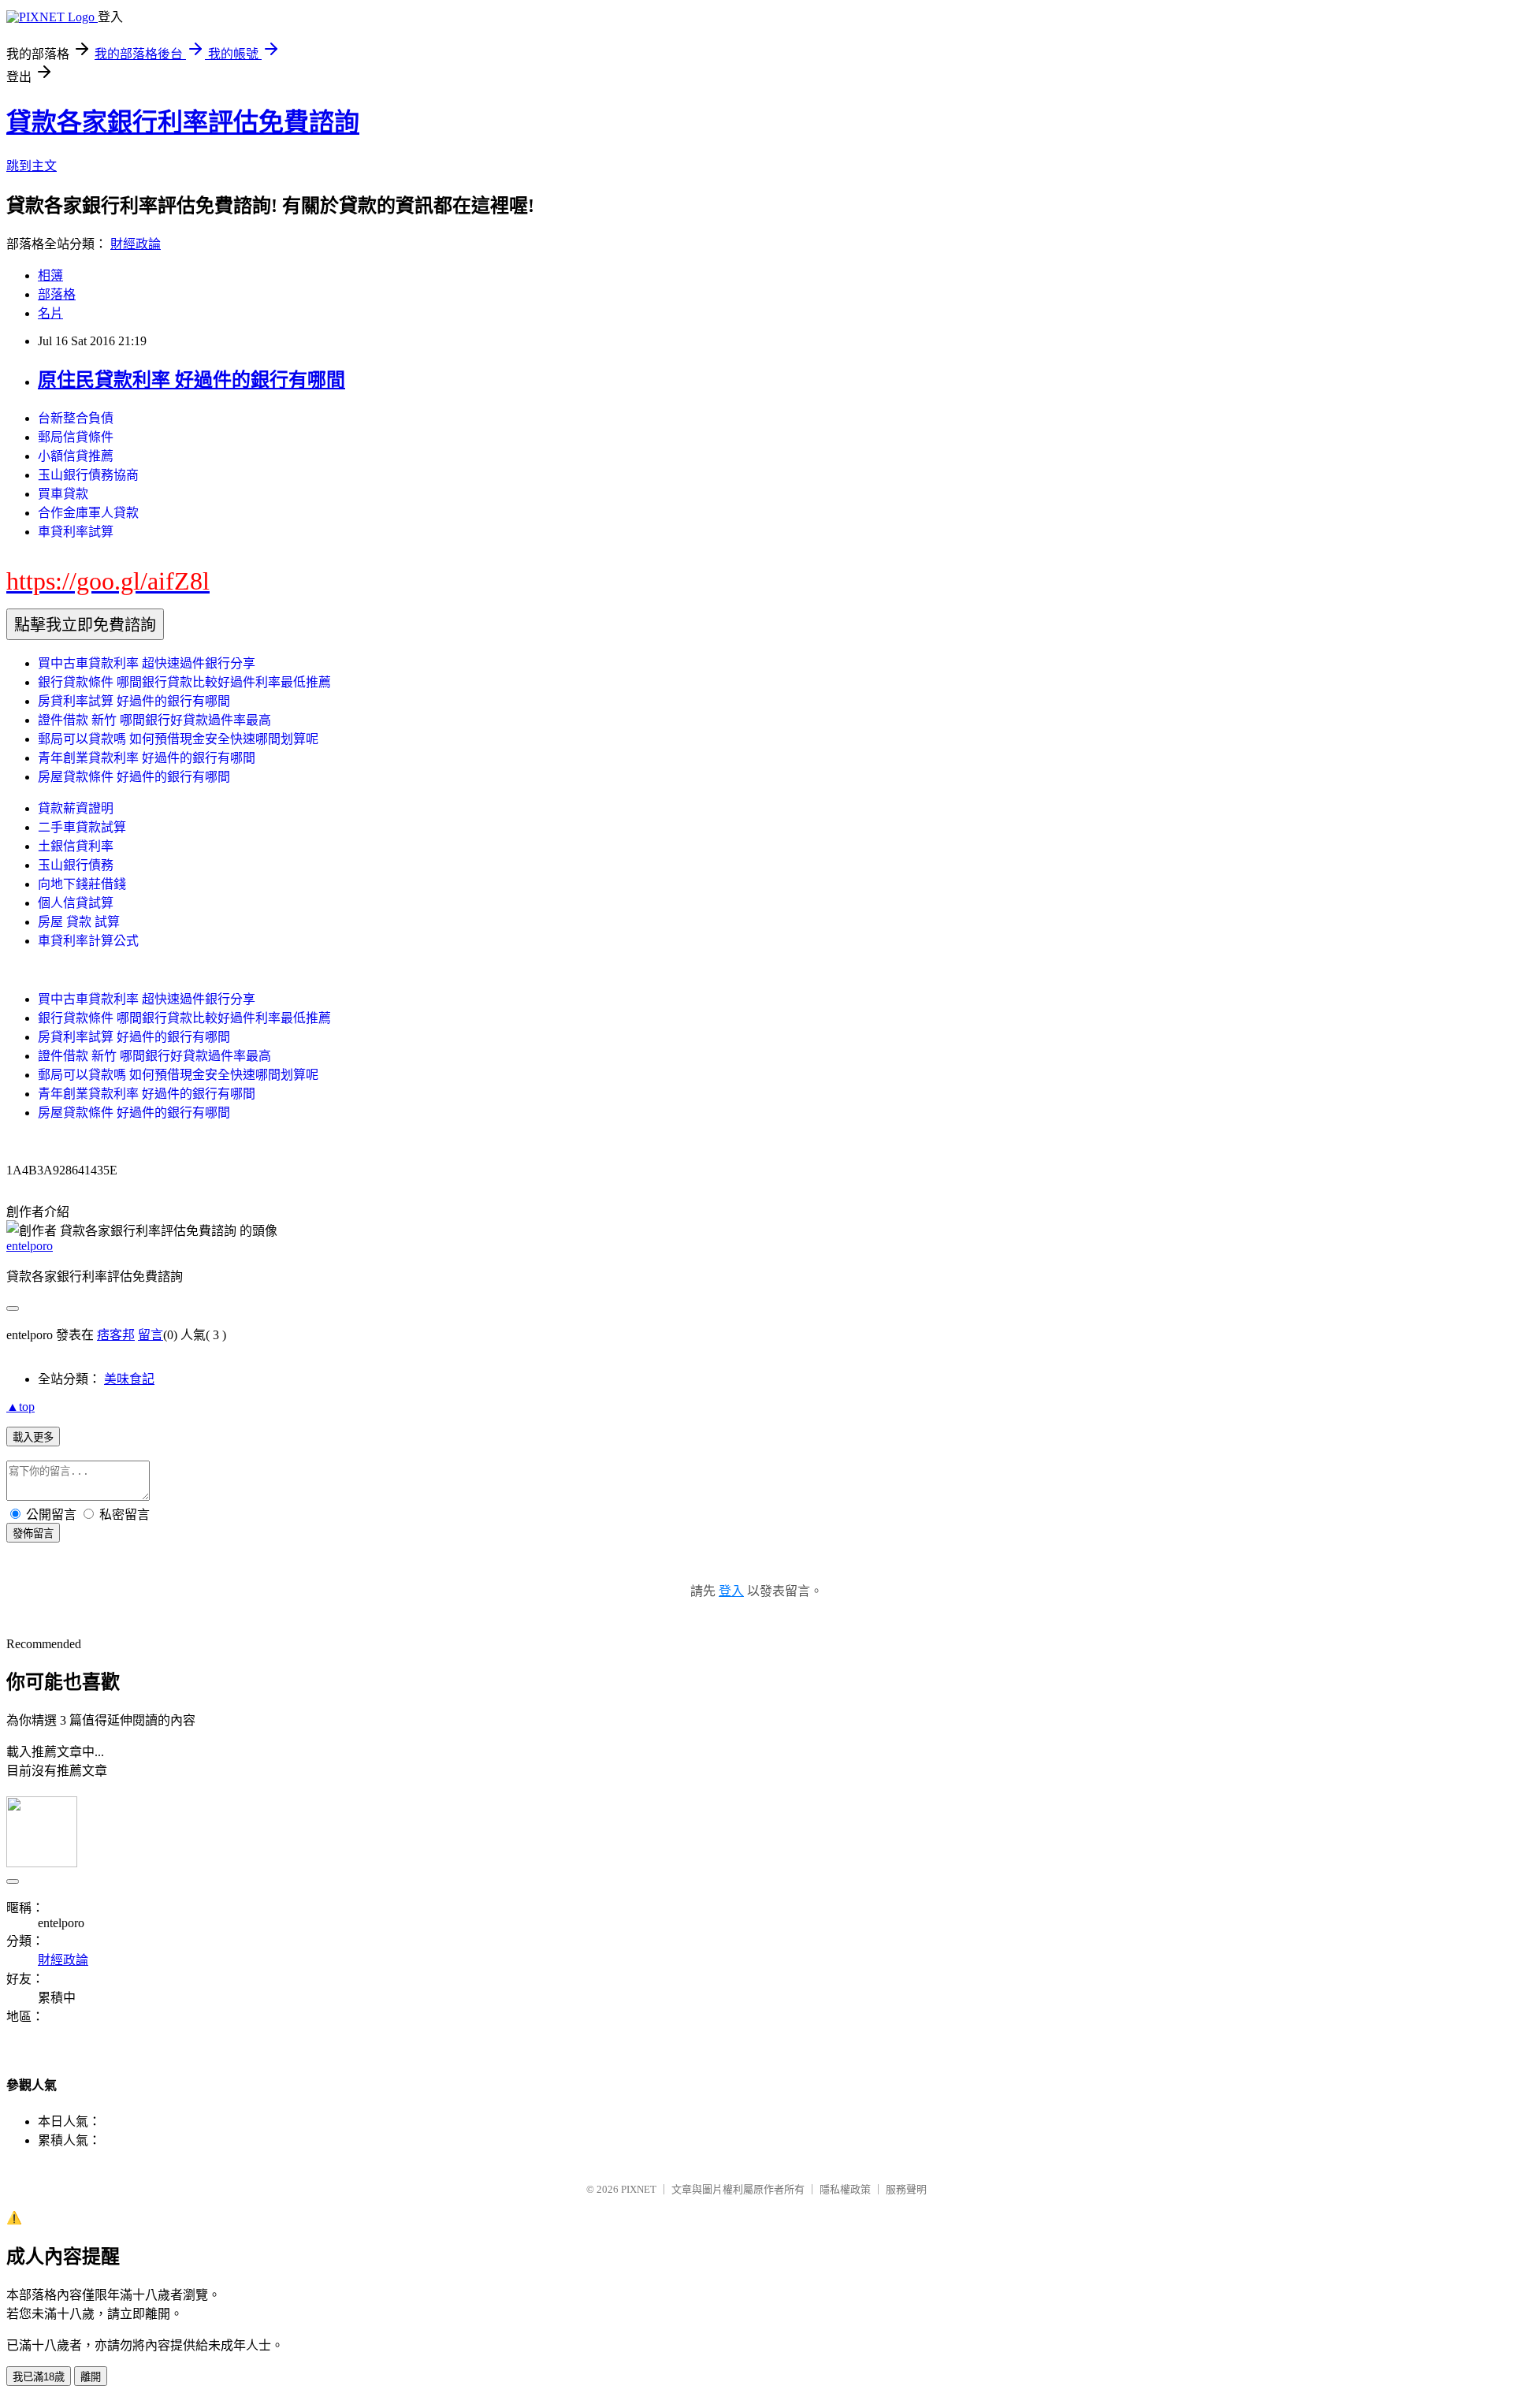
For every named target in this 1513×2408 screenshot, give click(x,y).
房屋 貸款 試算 (79, 922)
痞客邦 (116, 1335)
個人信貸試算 (76, 903)
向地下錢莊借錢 (82, 884)
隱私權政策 (845, 2189)
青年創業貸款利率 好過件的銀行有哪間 (147, 758)
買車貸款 (63, 494)
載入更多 (33, 1437)
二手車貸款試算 (82, 827)
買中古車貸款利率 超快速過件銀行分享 (147, 663)
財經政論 (136, 244)
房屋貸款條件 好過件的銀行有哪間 (134, 777)
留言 (151, 1335)
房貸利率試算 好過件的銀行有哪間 (134, 701)
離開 (91, 2377)
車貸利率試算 (76, 532)
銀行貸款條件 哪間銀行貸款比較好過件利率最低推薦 (184, 682)
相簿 (50, 275)
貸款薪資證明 (76, 808)
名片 (50, 313)
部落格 (57, 294)
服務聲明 (906, 2189)
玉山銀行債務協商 (88, 475)
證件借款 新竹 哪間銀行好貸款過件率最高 (154, 720)
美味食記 (129, 1379)
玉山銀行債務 (76, 865)
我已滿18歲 (39, 2377)
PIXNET (639, 2189)
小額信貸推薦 (76, 456)
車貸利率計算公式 (88, 941)
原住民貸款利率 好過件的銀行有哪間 (191, 380)
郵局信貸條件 (76, 437)
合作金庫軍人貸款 (88, 513)
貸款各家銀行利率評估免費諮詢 (183, 122)
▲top (20, 1407)
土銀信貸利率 (76, 846)
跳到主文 (32, 166)
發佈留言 (33, 1533)
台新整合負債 (76, 418)
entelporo (30, 1246)
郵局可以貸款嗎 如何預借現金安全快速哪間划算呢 (178, 739)
